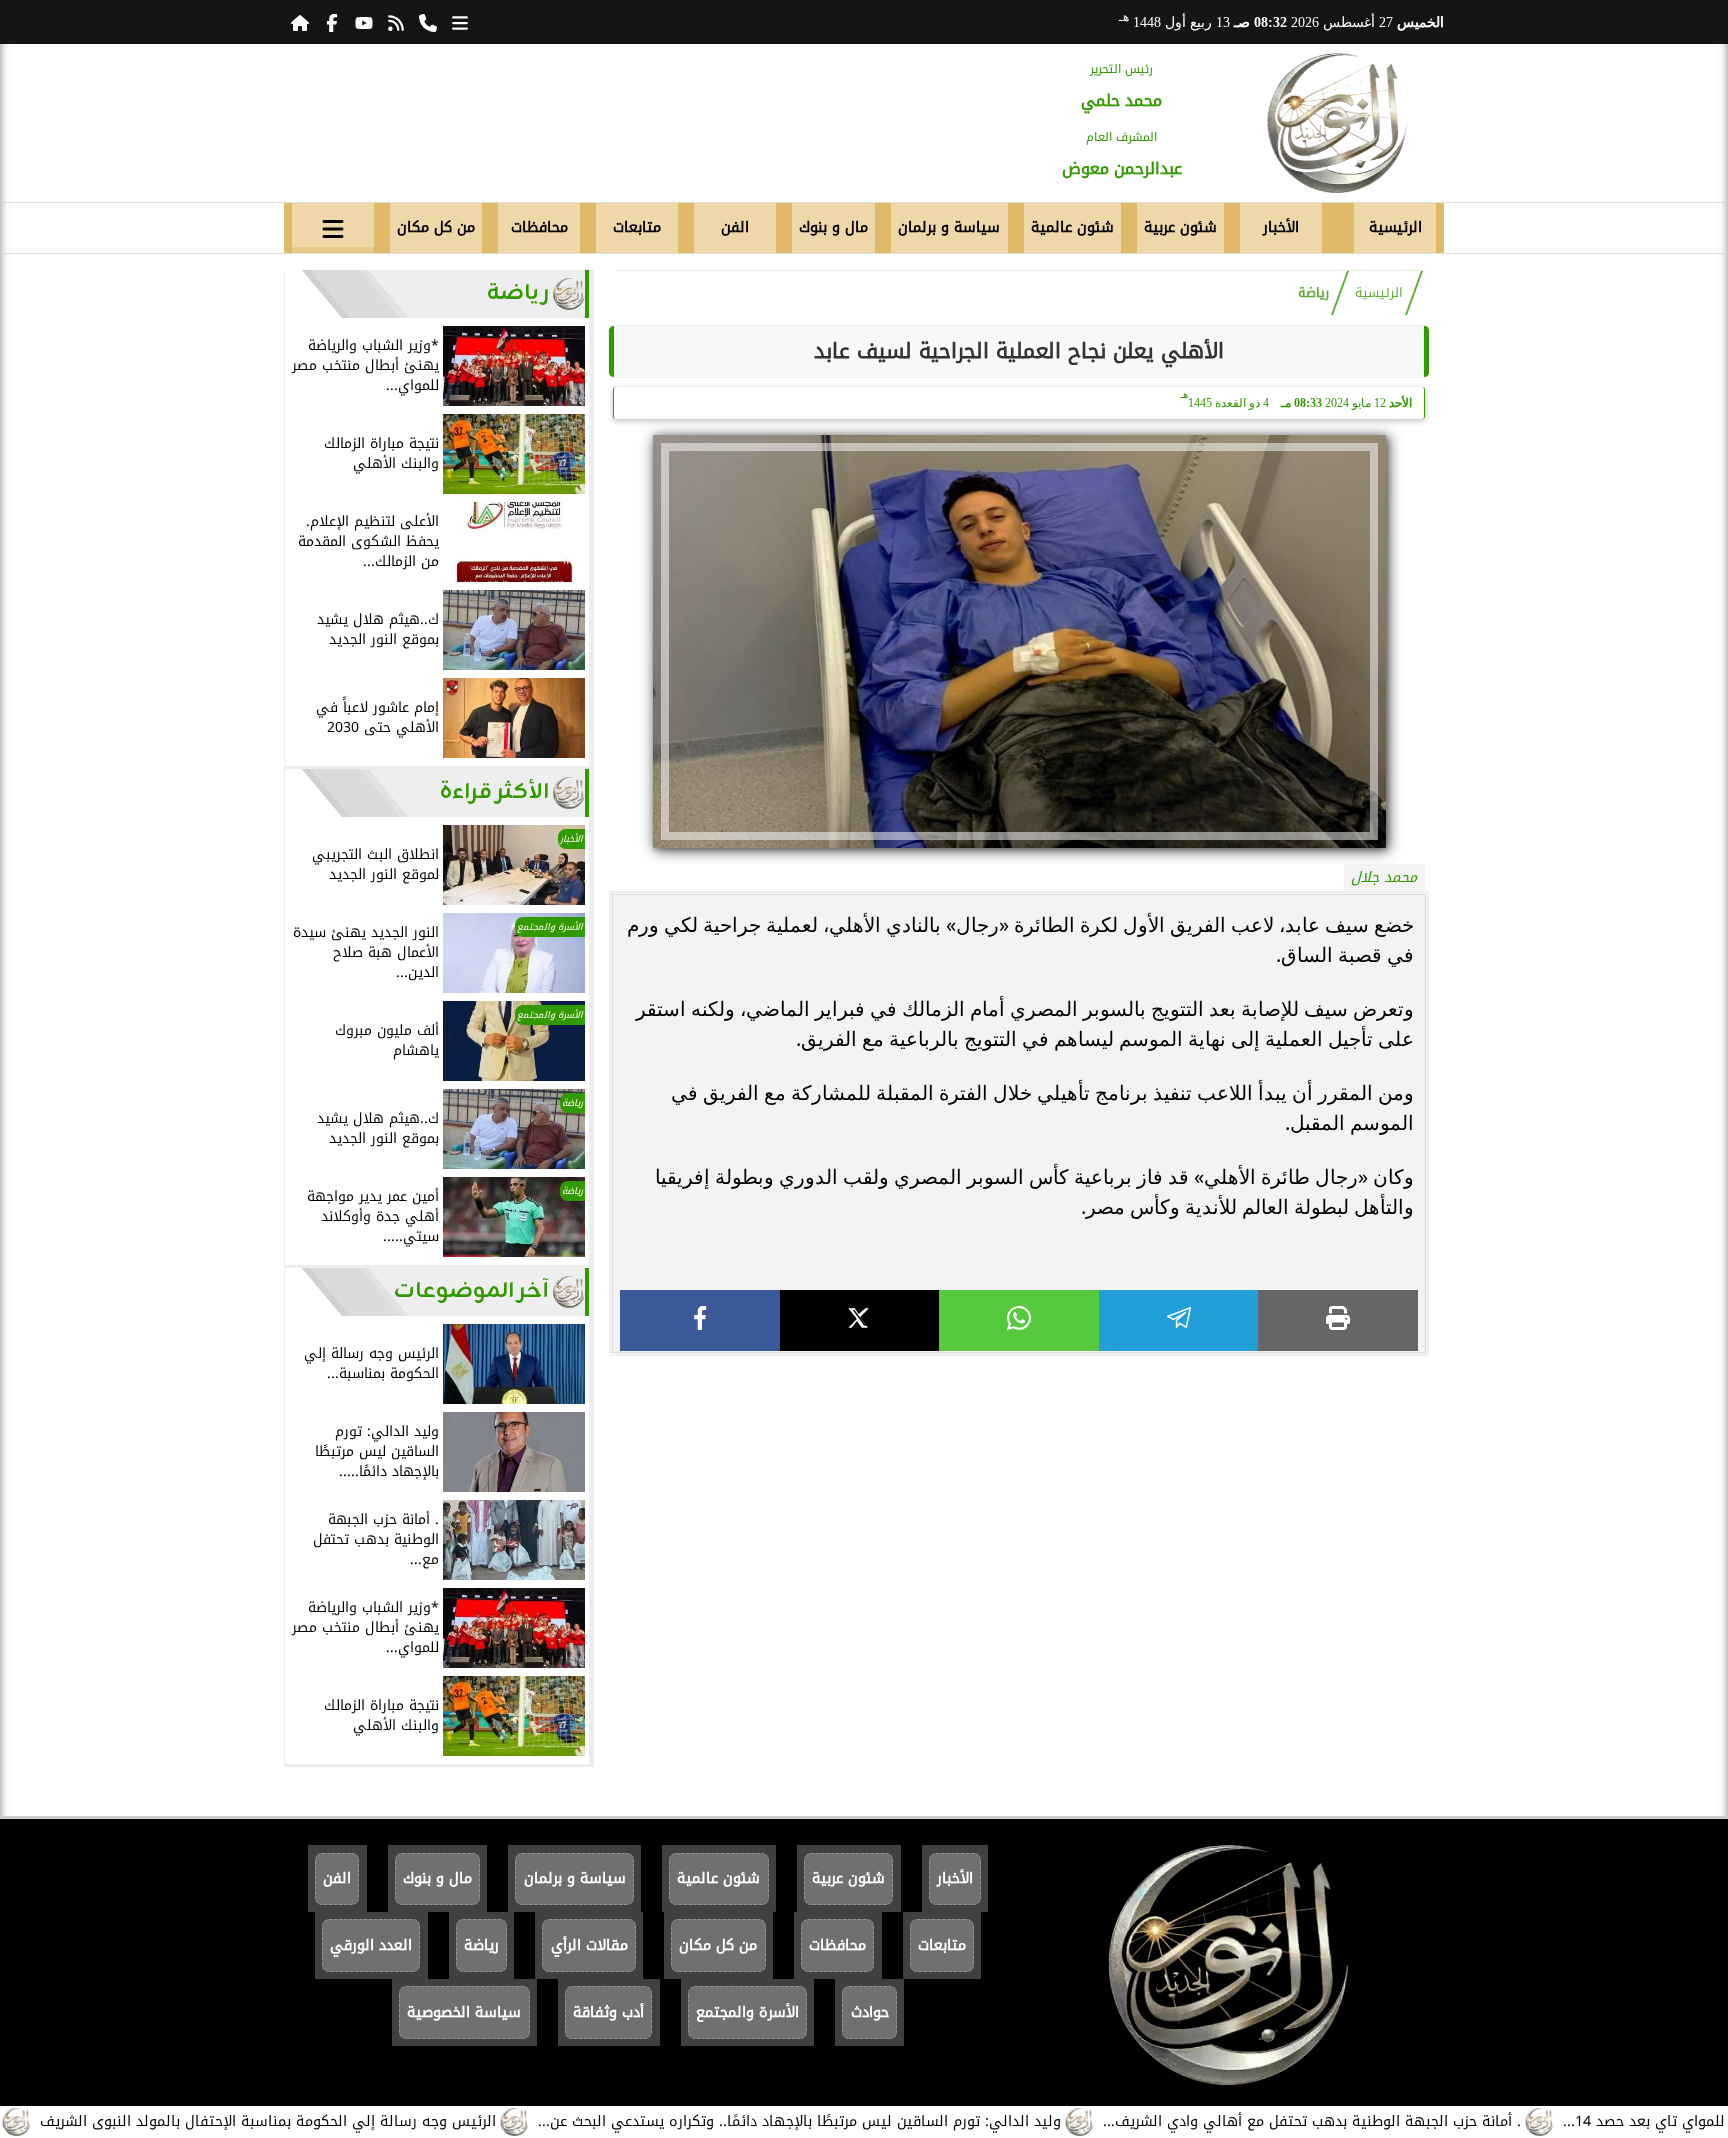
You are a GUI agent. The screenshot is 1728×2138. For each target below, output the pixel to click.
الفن (735, 227)
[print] (1338, 1320)
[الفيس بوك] (332, 22)
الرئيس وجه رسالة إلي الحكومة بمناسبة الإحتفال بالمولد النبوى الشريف (340, 2121)
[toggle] (333, 225)
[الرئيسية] (300, 22)
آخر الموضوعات (471, 1291)
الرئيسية (1395, 227)
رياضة (1313, 293)
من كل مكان (436, 227)
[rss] (396, 22)
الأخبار (1281, 227)
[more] (460, 22)
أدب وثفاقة (608, 2012)
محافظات (539, 227)
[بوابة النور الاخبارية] (1336, 123)
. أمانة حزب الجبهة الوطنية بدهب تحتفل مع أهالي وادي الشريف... (1384, 2121)
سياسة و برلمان (949, 227)
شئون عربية (1180, 227)
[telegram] (1179, 1320)
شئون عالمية (1072, 227)
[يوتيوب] (364, 22)
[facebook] (700, 1320)
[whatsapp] (1019, 1320)
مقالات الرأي (589, 1945)
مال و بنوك (833, 227)
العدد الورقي (371, 1945)
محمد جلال (1384, 877)
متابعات (637, 227)
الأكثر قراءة (494, 792)
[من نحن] (428, 22)
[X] (860, 1320)
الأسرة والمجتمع (747, 2012)
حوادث (870, 2012)
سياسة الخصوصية (464, 2012)
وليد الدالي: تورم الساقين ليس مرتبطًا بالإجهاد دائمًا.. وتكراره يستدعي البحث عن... (871, 2121)
